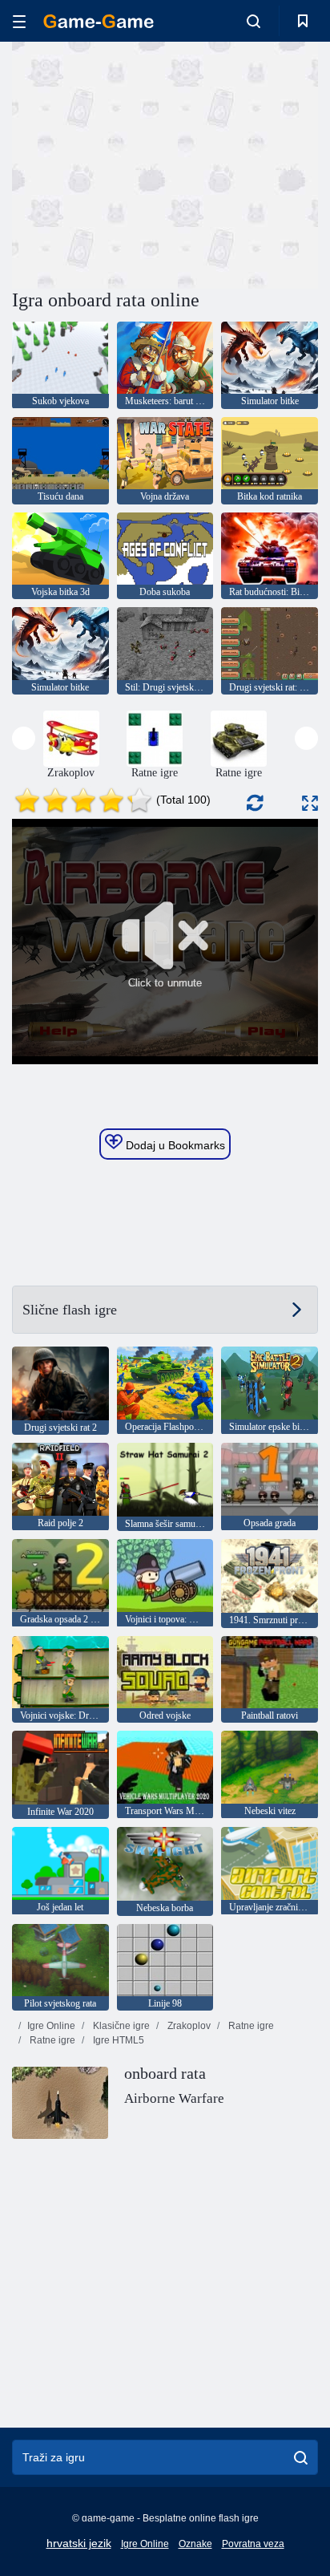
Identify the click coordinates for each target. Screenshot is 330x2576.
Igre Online (51, 2026)
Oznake (195, 2544)
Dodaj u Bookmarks (174, 1145)
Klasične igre (120, 2026)
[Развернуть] (310, 803)
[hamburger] (19, 21)
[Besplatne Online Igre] (99, 21)
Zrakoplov (188, 2026)
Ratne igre (250, 2026)
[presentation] (24, 738)
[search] (301, 2457)
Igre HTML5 (117, 2040)
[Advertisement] (147, 163)
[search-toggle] (254, 21)
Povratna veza (253, 2544)
